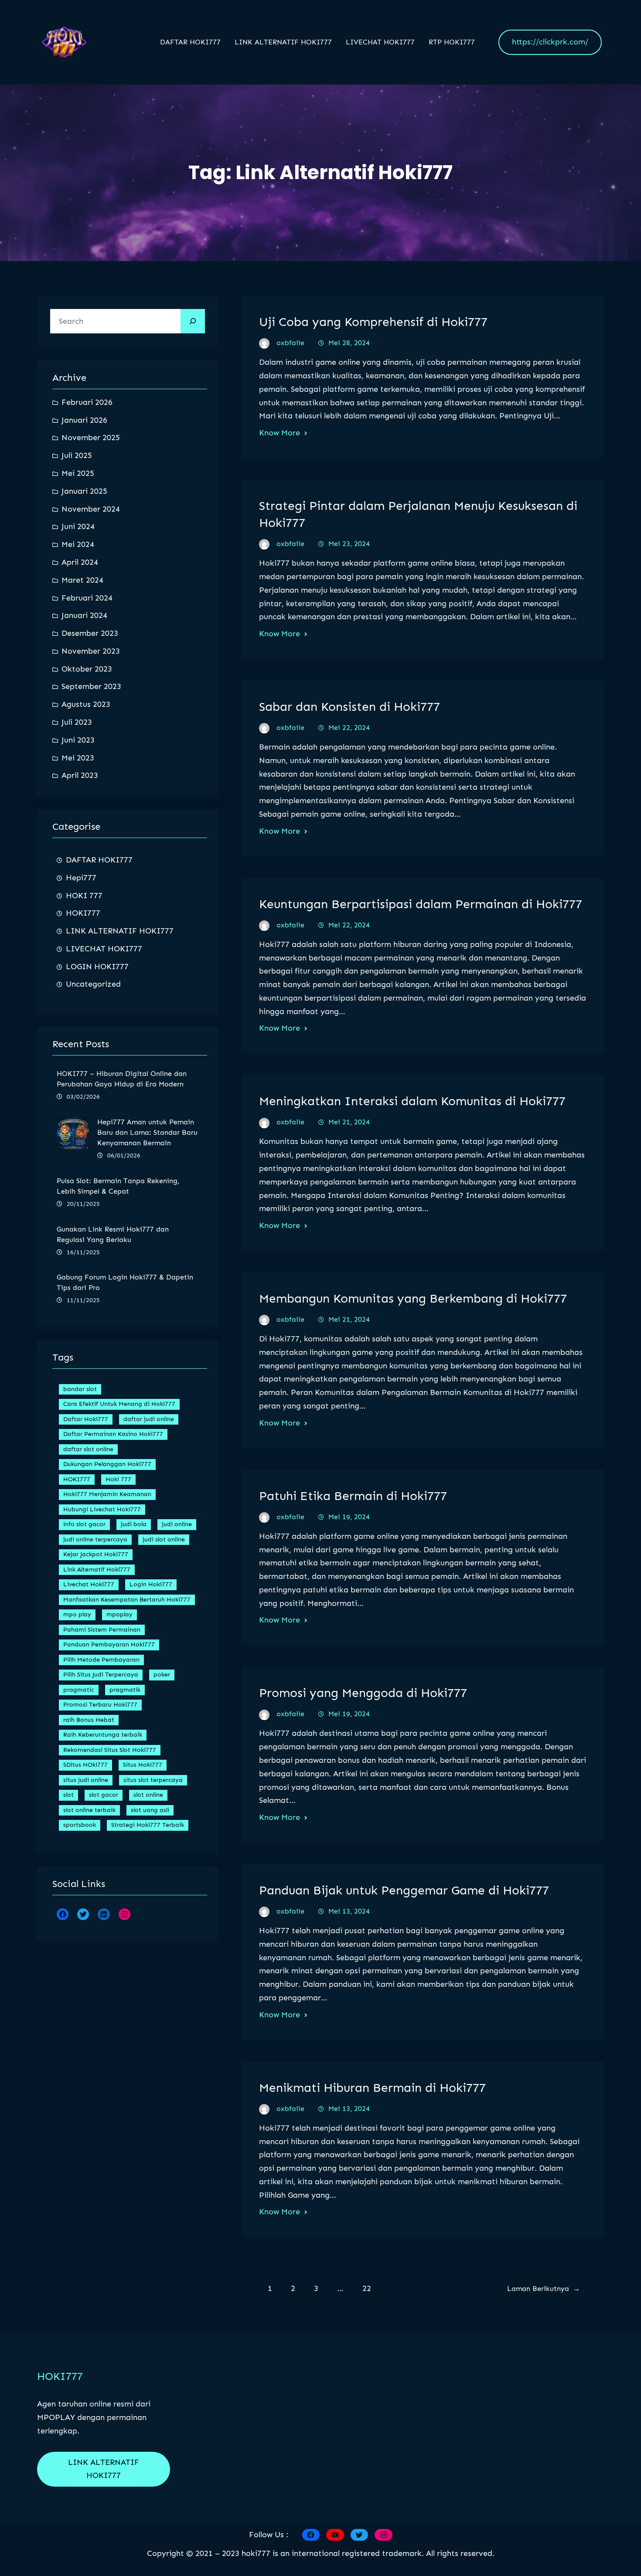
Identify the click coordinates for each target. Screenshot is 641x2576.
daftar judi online (149, 1419)
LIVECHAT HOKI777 (104, 949)
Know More (280, 433)
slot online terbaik (89, 1810)
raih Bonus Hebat (89, 1720)
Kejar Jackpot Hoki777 (96, 1554)
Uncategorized (93, 984)
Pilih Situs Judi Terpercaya (101, 1675)
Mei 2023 (78, 758)
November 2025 (91, 438)
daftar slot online (88, 1449)
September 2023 (91, 686)
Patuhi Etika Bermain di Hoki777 (353, 1496)
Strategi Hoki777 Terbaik (148, 1825)
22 (367, 2288)
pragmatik (125, 1690)
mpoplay (119, 1614)
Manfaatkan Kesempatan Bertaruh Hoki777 (127, 1600)
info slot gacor (84, 1524)
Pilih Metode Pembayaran (101, 1660)
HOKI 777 (84, 896)
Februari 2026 (87, 402)
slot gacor (104, 1795)
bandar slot (80, 1389)
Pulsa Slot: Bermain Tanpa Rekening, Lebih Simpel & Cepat (118, 1186)
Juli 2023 (77, 722)
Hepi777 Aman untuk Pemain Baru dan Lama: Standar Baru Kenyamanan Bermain (147, 1132)
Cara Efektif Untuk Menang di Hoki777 (119, 1404)
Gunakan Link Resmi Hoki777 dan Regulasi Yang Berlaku (113, 1234)
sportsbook (80, 1825)
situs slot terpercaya (153, 1780)
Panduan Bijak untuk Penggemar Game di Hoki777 (404, 1890)
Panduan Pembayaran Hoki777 (109, 1644)
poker (162, 1675)
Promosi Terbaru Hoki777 (100, 1705)
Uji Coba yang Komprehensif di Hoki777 (373, 322)
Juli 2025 (77, 455)
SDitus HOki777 (85, 1765)
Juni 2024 (78, 526)
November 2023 (91, 651)
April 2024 (80, 562)
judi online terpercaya (95, 1539)
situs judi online (86, 1780)
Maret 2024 (82, 580)
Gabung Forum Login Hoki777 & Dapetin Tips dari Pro (125, 1282)
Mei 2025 (78, 473)
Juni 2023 (78, 740)
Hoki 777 (118, 1479)
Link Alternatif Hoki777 (97, 1570)
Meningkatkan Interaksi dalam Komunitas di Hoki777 (412, 1101)
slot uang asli (150, 1810)
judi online (177, 1524)
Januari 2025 (84, 491)
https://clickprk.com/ (550, 42)
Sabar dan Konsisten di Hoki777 (349, 707)
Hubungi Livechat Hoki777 (102, 1509)
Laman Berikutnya (544, 2289)
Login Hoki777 (151, 1584)
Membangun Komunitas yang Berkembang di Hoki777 (413, 1298)
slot (68, 1795)
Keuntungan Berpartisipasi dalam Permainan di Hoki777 (421, 904)
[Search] (193, 321)
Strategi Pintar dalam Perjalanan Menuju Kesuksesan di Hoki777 (418, 514)
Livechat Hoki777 (89, 1584)
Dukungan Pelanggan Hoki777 (107, 1464)
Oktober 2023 (87, 669)
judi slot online (164, 1539)
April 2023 (80, 775)
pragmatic (79, 1690)
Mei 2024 (78, 544)
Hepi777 (81, 878)
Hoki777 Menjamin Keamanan (107, 1494)
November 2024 (91, 509)
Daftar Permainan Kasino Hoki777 (113, 1434)
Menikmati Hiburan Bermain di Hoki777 (372, 2088)
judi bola (134, 1524)
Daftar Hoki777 (86, 1419)
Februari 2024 (87, 598)
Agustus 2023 (86, 704)
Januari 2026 (84, 420)
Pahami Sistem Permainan (102, 1630)
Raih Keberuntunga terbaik (103, 1735)
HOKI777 (83, 913)
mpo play (77, 1614)
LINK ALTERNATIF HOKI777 (120, 931)
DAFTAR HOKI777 (99, 860)
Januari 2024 (84, 615)
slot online (148, 1795)
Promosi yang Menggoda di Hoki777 (363, 1693)
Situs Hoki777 (143, 1765)
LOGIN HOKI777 (97, 967)
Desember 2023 (90, 633)
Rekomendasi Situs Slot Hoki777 (110, 1750)
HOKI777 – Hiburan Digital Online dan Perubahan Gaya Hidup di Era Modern (122, 1079)
